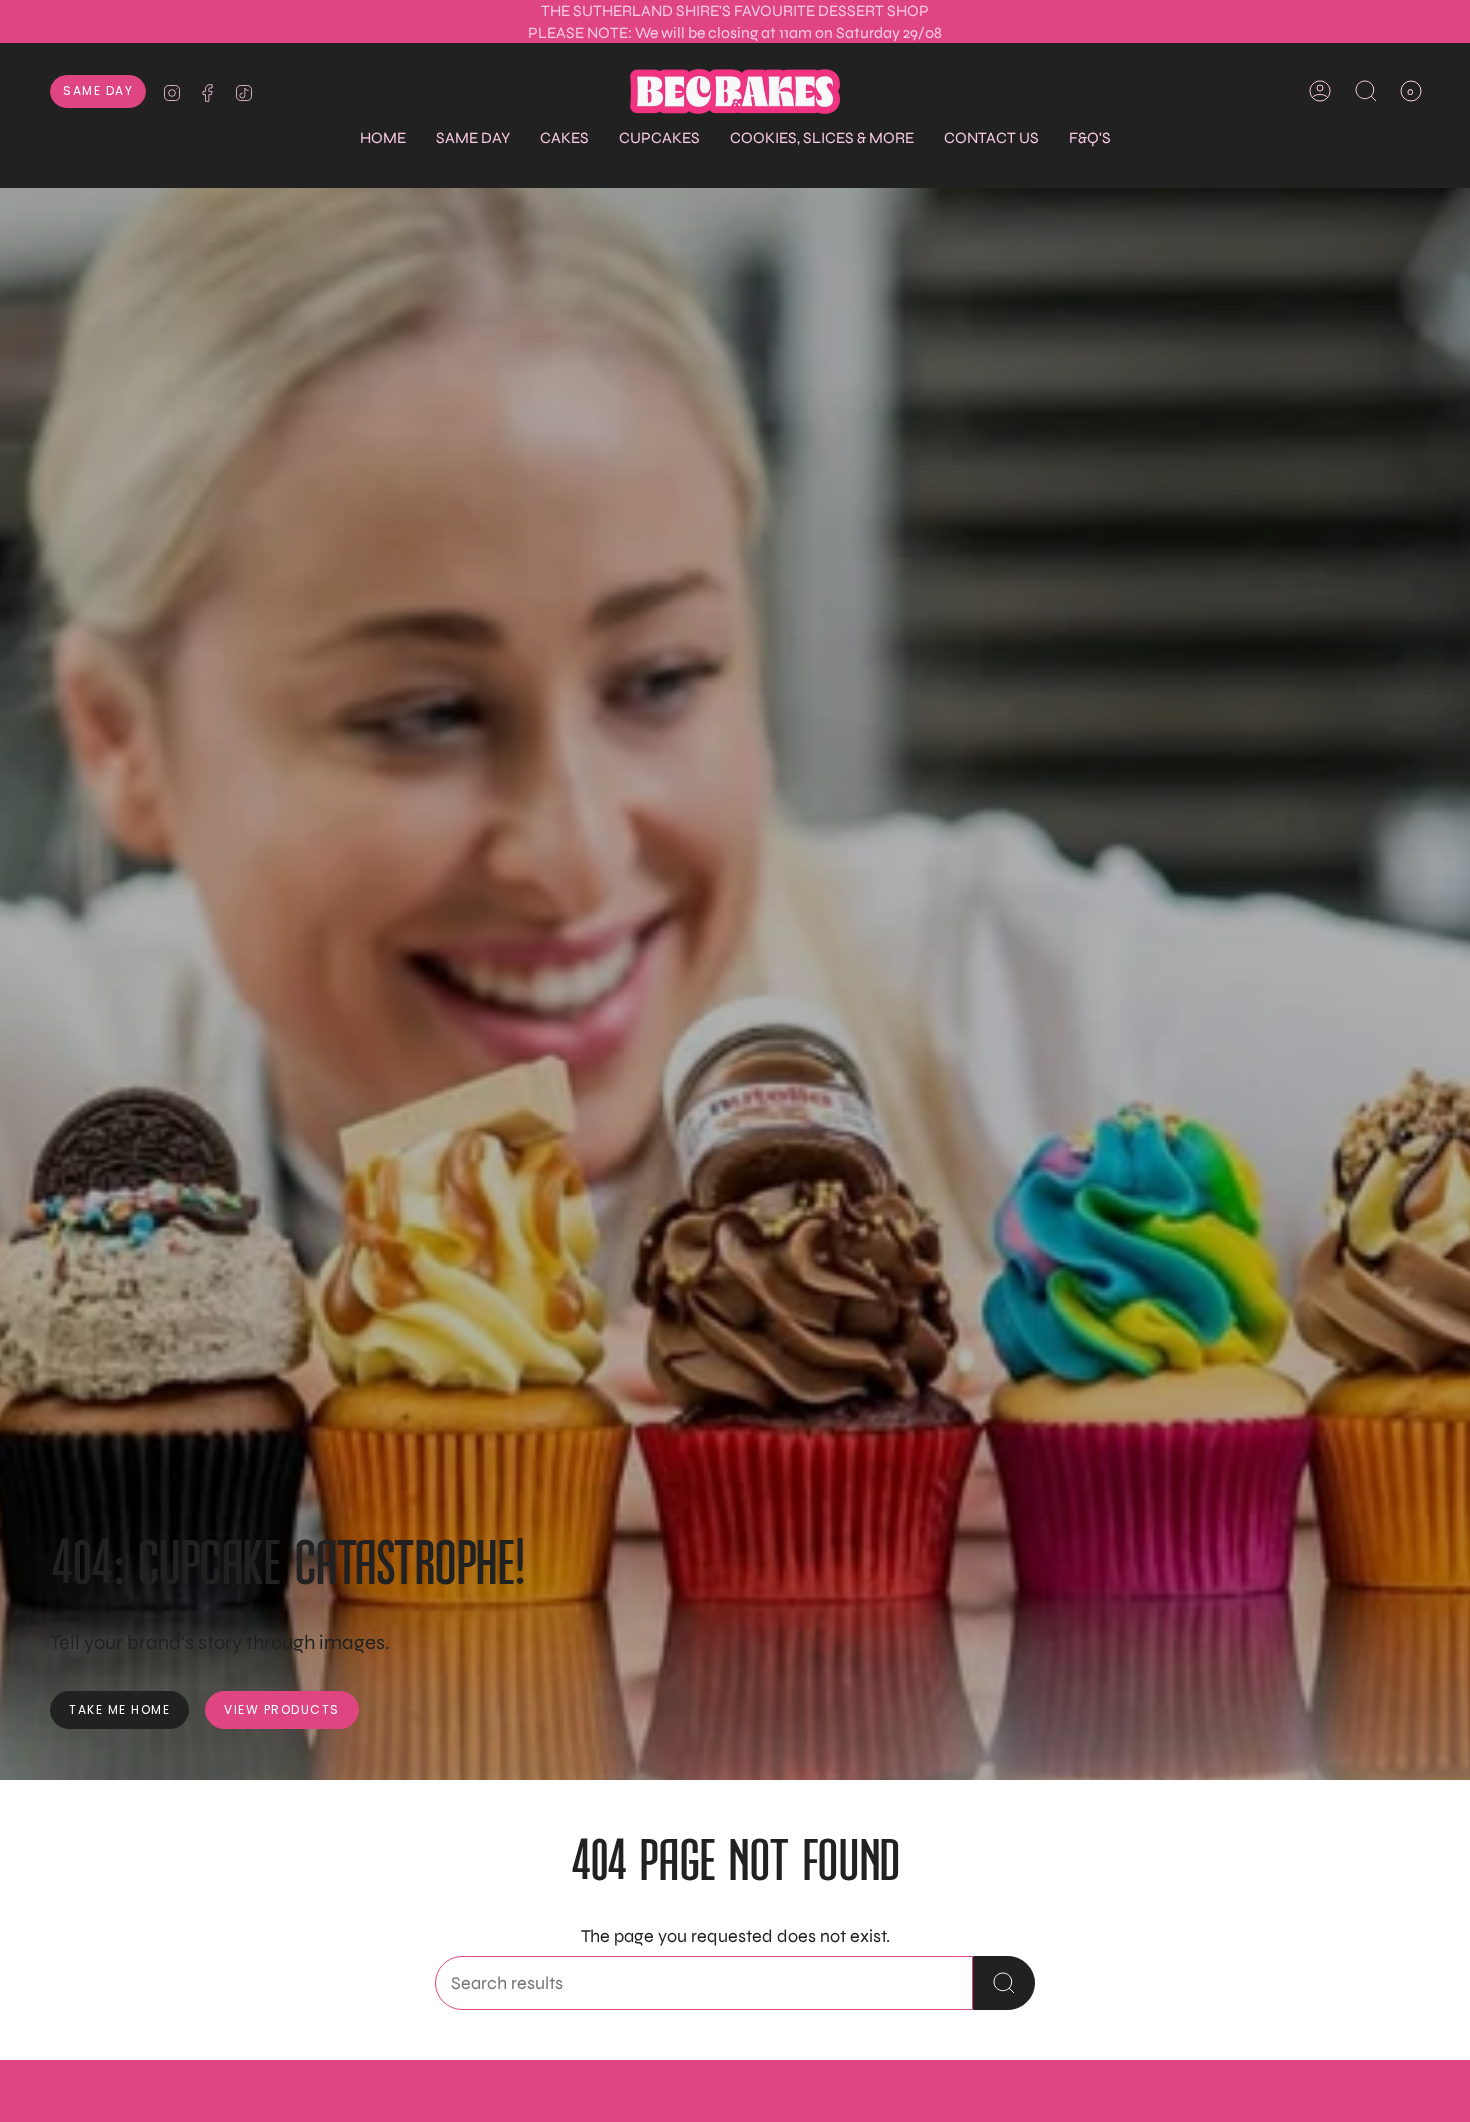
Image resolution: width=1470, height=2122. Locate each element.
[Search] (1004, 1983)
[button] (473, 138)
